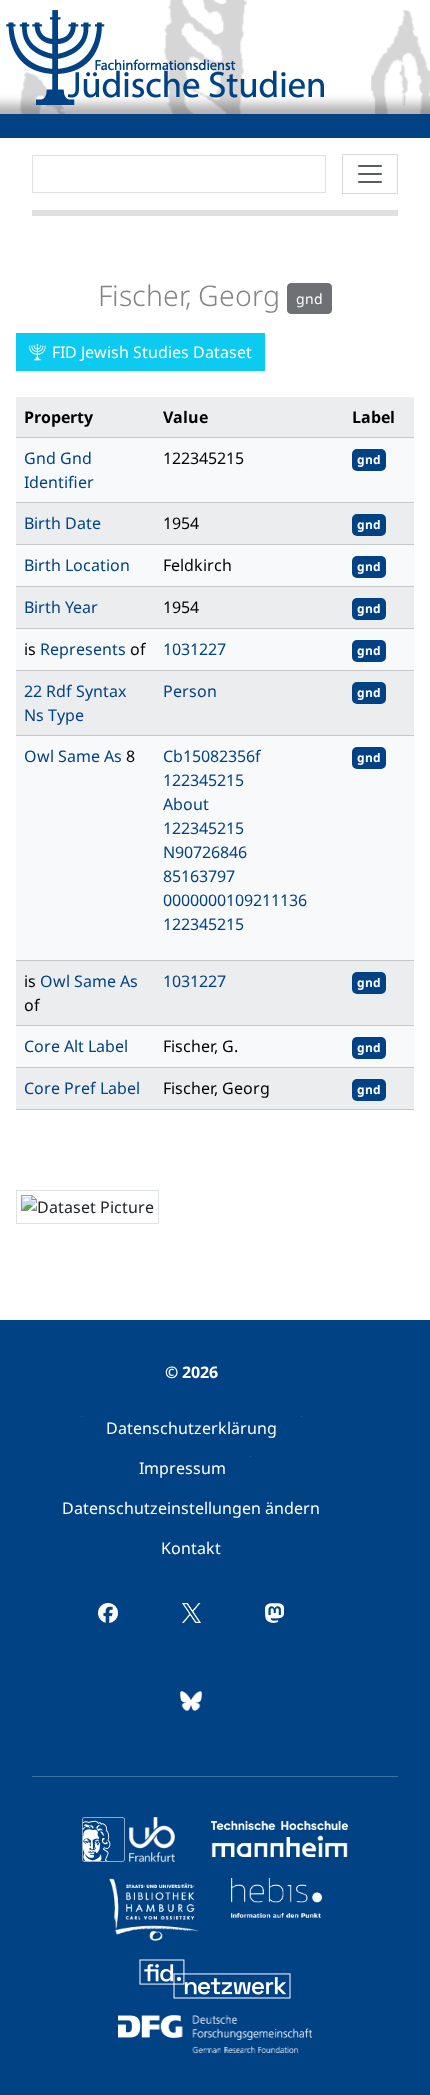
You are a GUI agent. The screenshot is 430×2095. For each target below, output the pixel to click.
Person (190, 691)
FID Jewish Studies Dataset (150, 352)
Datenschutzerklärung (191, 1428)
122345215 (203, 780)
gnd (369, 459)
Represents (85, 649)
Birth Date (62, 523)
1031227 (194, 649)
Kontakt (191, 1548)
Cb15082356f (212, 756)
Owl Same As (75, 756)
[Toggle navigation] (370, 174)
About (186, 804)
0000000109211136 (235, 900)
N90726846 (205, 852)
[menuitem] (191, 1428)
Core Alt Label (76, 1046)
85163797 (199, 876)
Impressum (182, 1468)
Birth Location (77, 565)
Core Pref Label (82, 1088)
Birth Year (61, 607)
